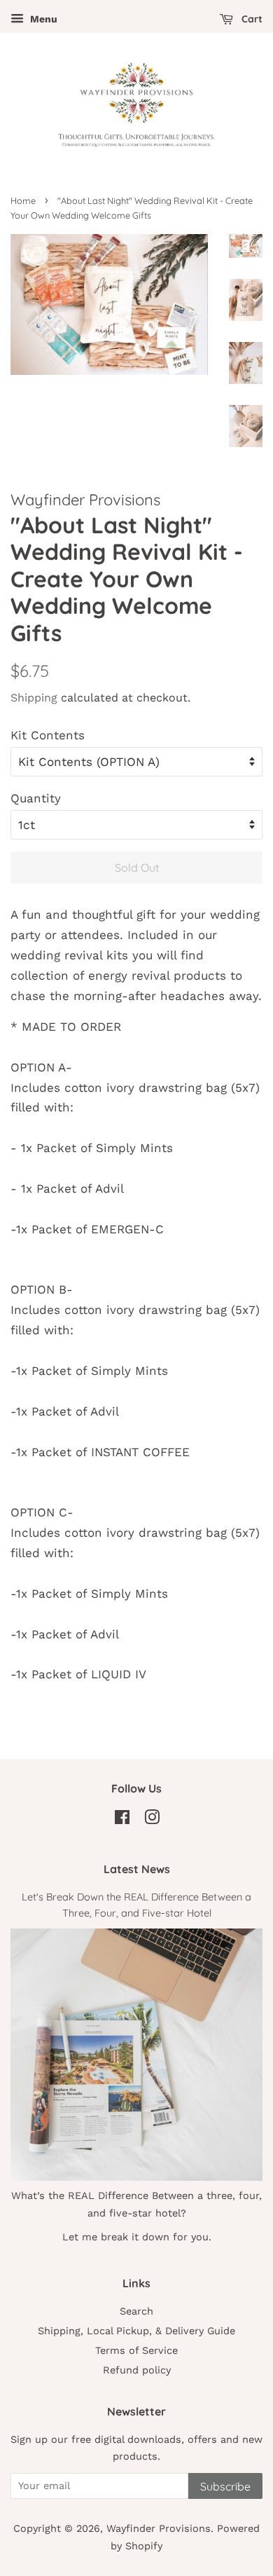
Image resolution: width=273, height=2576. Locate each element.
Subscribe (225, 2486)
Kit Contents (48, 735)
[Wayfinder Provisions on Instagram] (152, 1820)
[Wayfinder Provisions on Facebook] (122, 1820)
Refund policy (137, 2370)
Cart (251, 19)
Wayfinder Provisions (159, 2529)
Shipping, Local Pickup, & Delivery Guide (136, 2331)
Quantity (36, 798)
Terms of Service (136, 2351)
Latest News (137, 1869)
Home (23, 200)
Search (136, 2311)
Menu (42, 19)
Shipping (34, 698)
